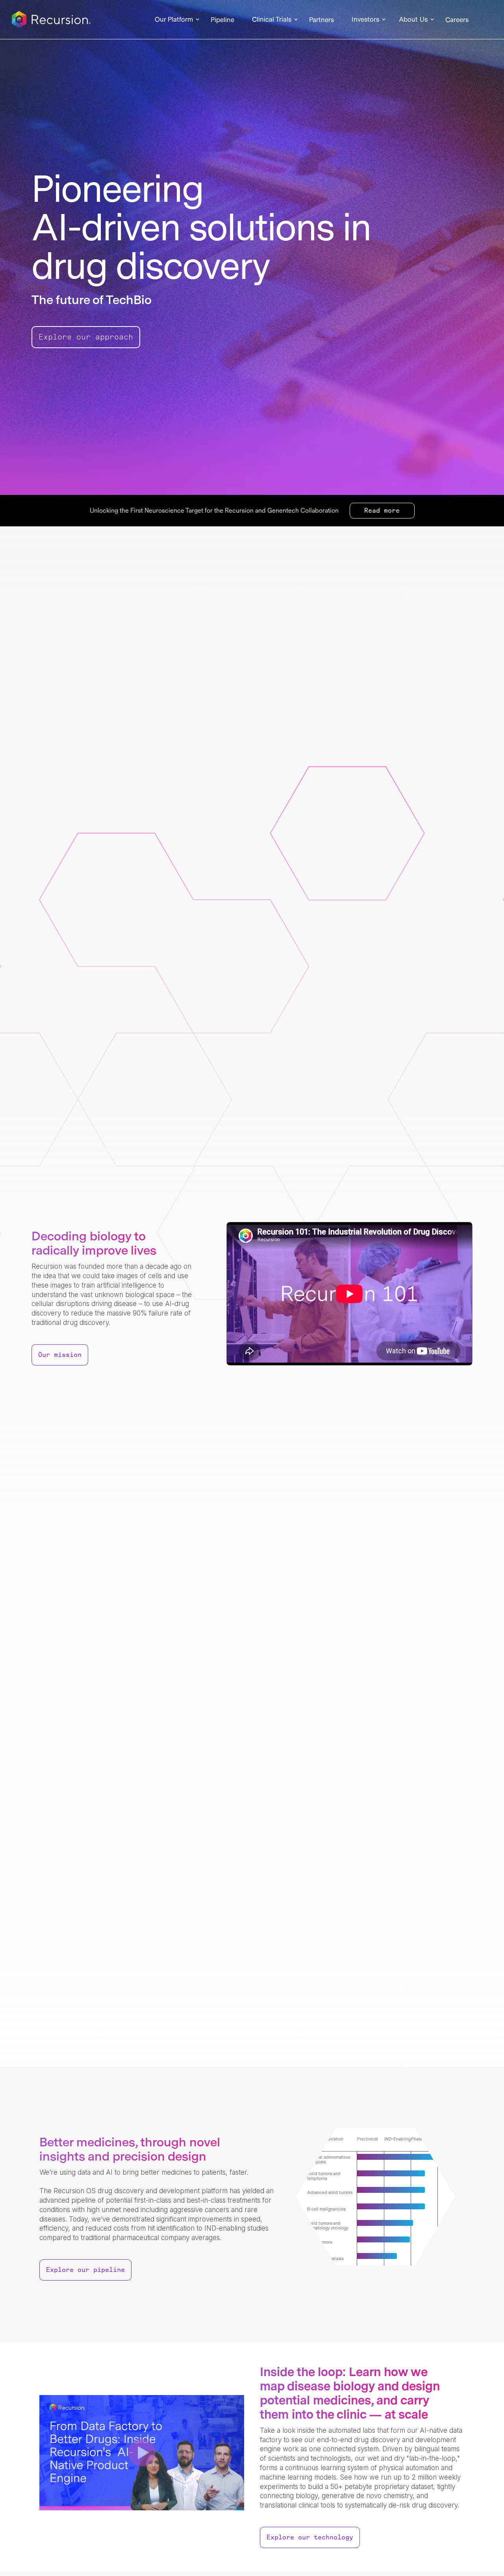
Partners (321, 20)
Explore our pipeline (85, 2270)
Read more (382, 511)
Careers (457, 20)
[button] (174, 20)
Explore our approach (86, 337)
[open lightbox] (142, 2453)
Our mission (60, 1355)
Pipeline (222, 20)
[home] (51, 20)
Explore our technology (310, 2537)
